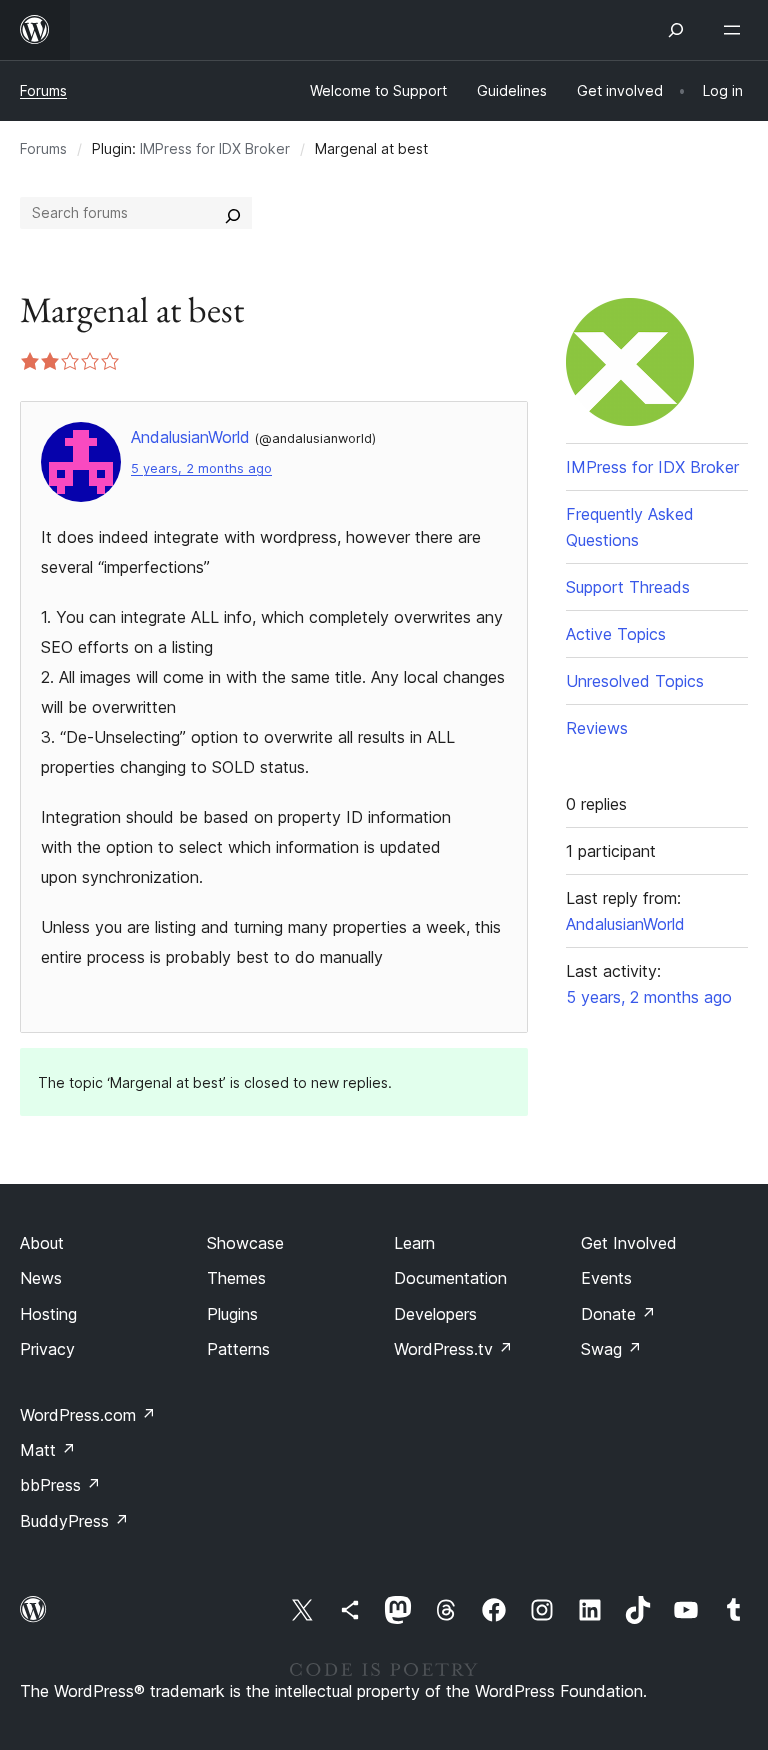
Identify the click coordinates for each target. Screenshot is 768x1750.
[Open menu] (736, 30)
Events (606, 1278)
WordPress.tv (453, 1349)
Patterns (238, 1349)
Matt (48, 1450)
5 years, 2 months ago (201, 468)
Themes (236, 1278)
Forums (43, 90)
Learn (414, 1243)
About (42, 1243)
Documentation (450, 1278)
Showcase (245, 1243)
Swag (611, 1349)
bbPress (60, 1485)
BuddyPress (74, 1521)
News (41, 1278)
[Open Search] (676, 30)
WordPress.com (88, 1415)
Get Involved (629, 1243)
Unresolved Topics (635, 681)
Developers (435, 1314)
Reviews (597, 728)
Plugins (232, 1314)
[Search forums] (233, 213)
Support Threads (628, 587)
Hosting (48, 1314)
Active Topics (616, 634)
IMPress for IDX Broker (215, 148)
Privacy (47, 1349)
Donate (618, 1314)
